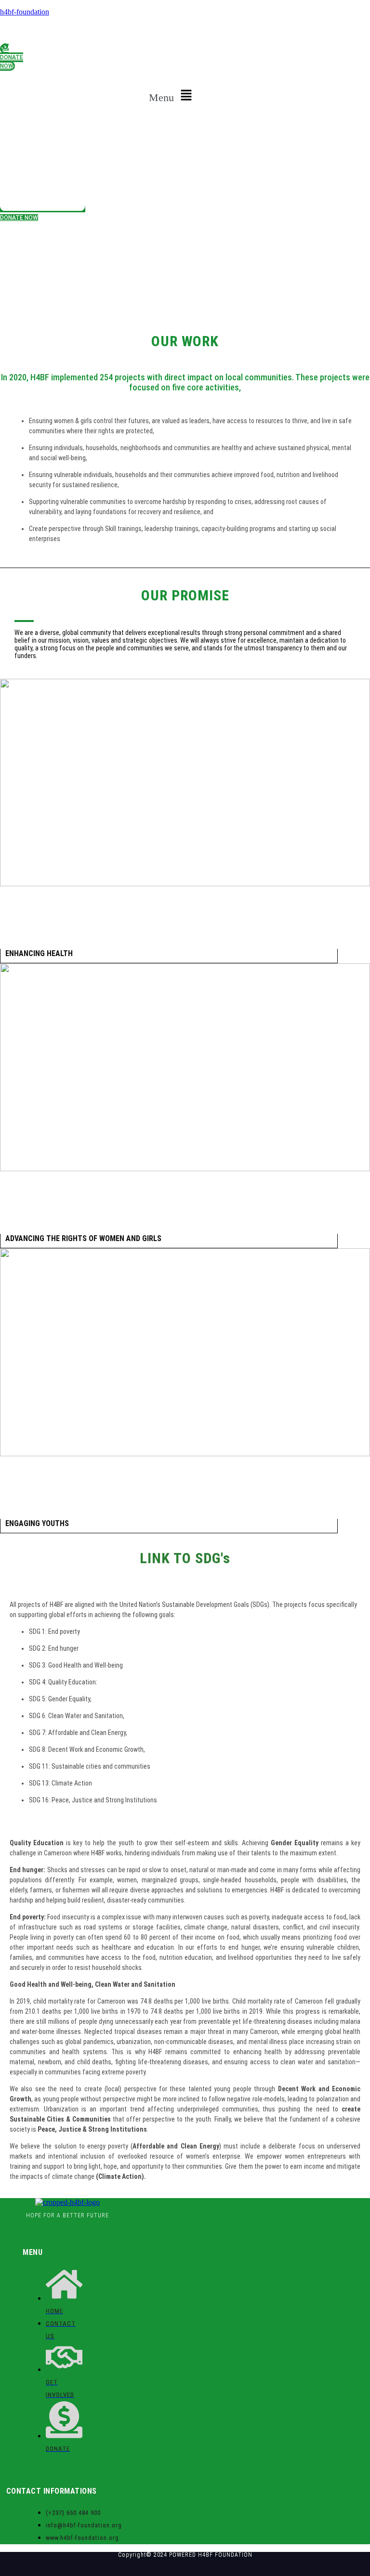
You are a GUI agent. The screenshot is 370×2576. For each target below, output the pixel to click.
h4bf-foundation (25, 12)
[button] (172, 96)
